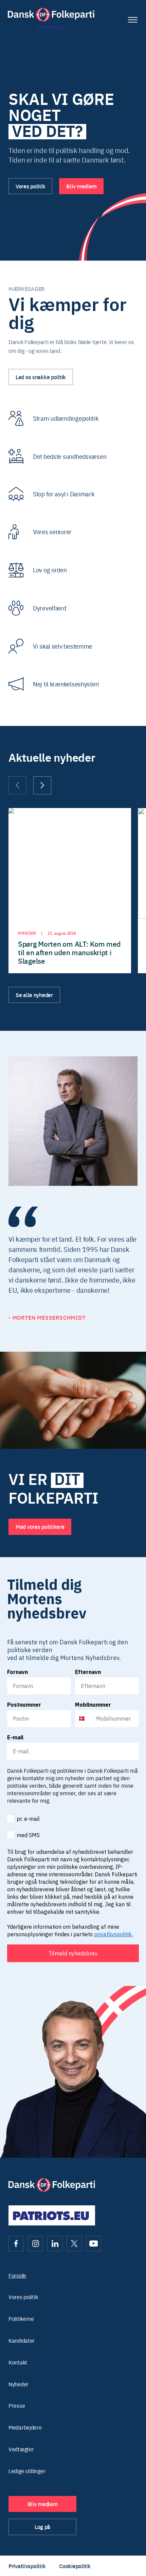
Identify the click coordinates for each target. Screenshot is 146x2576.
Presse (17, 2406)
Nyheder (19, 2384)
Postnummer (24, 1705)
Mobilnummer (93, 1705)
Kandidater (22, 2340)
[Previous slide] (17, 785)
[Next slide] (42, 785)
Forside (17, 2275)
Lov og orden (50, 570)
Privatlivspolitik (27, 2566)
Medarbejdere (25, 2427)
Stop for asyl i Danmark (64, 494)
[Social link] (16, 2244)
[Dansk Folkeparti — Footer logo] (52, 2185)
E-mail (15, 1737)
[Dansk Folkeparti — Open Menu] (133, 20)
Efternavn (88, 1672)
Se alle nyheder (34, 995)
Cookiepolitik (75, 2566)
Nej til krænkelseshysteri (66, 684)
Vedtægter (21, 2449)
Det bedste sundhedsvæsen (70, 456)
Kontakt (18, 2362)
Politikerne (21, 2319)
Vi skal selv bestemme (63, 646)
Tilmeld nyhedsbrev (73, 1953)
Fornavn (17, 1672)
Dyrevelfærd (50, 608)
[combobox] (84, 1719)
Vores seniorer (52, 532)
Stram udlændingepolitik (66, 418)
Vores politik (23, 2297)
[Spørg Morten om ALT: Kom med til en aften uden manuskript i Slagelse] (70, 891)
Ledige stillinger (27, 2471)
